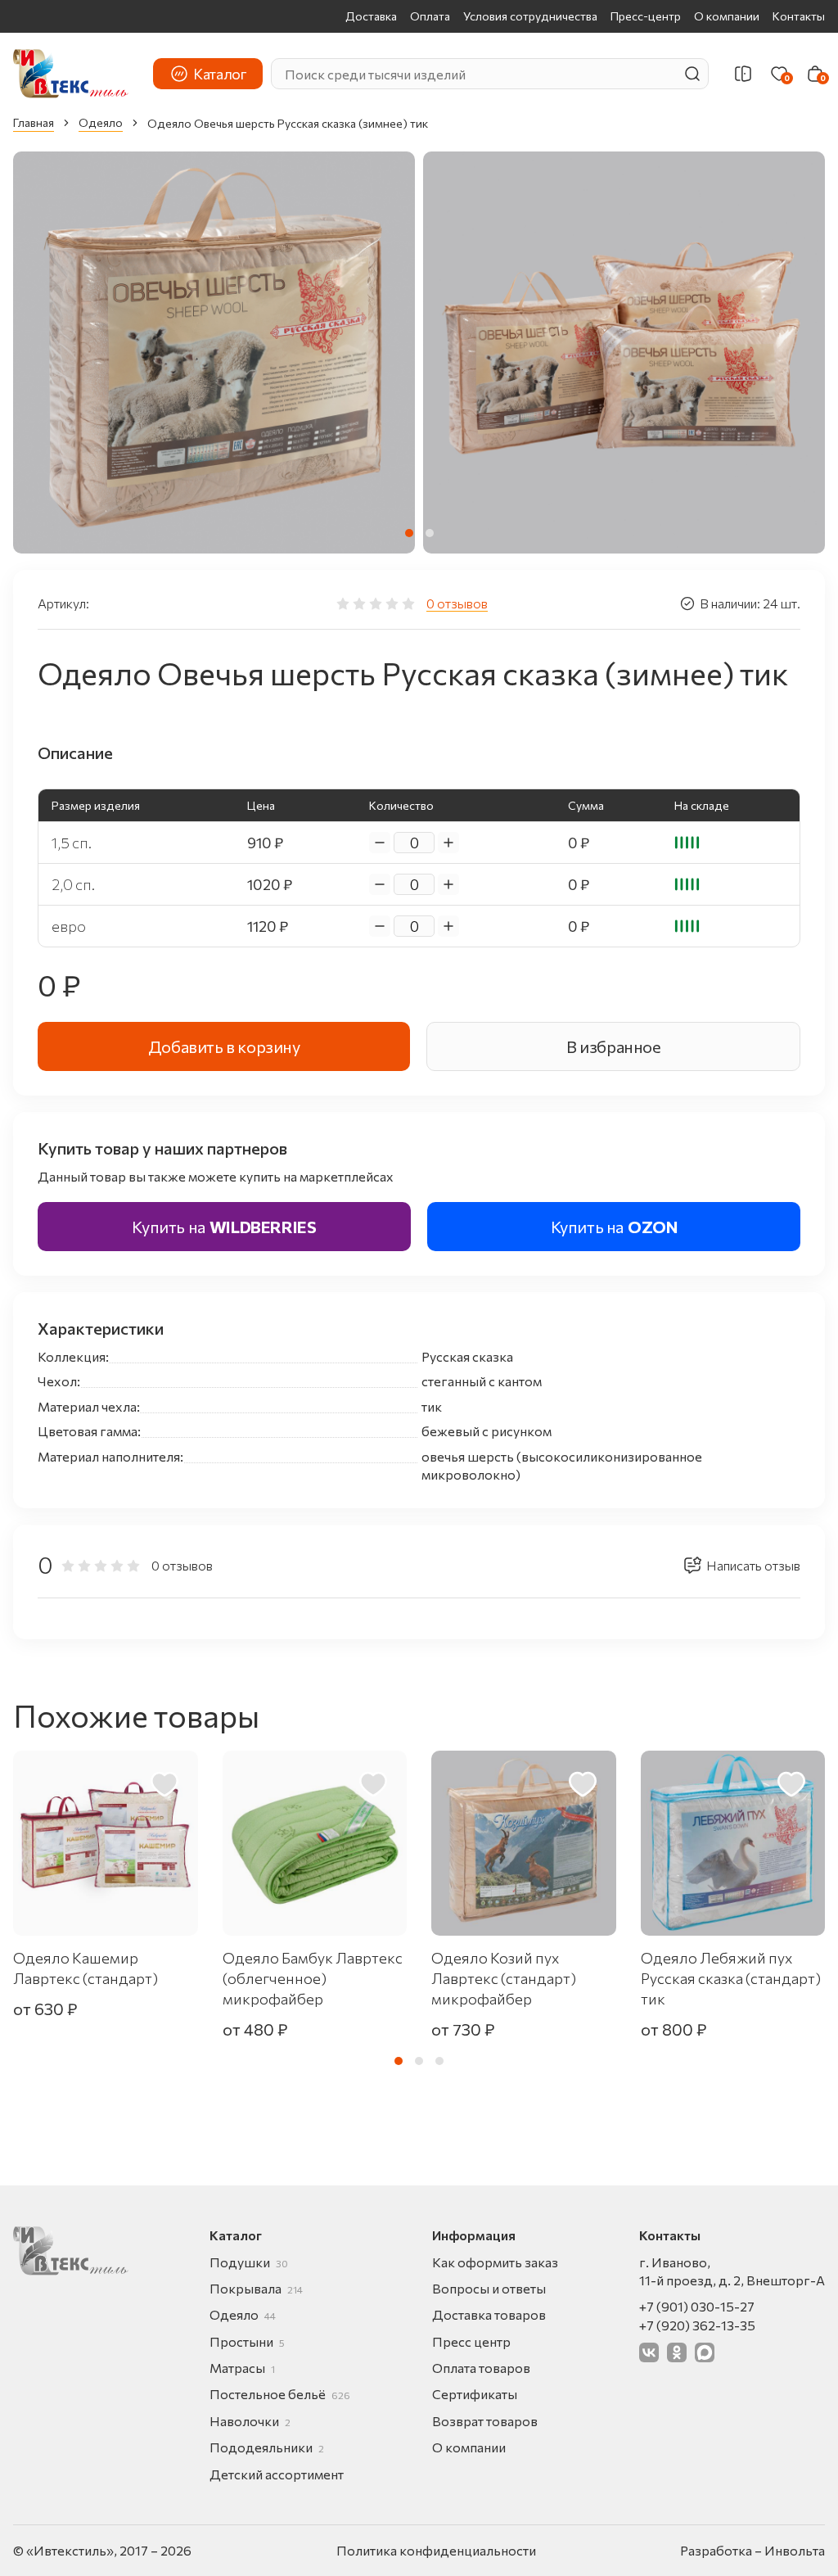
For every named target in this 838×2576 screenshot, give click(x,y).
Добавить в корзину (224, 1046)
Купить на (224, 1227)
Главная (34, 122)
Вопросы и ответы (489, 2288)
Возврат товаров (485, 2421)
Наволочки (250, 2421)
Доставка (371, 16)
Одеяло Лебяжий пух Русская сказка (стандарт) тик (731, 1978)
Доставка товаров (489, 2314)
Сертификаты (475, 2394)
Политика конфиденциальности (436, 2550)
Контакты (799, 16)
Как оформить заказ (495, 2262)
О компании (727, 16)
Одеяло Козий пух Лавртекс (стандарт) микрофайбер (504, 1978)
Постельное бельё (280, 2394)
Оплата (430, 16)
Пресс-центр (646, 16)
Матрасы (242, 2368)
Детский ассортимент (277, 2474)
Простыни (247, 2341)
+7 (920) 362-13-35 (697, 2325)
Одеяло (101, 122)
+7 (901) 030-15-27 (697, 2306)
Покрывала (256, 2288)
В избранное (614, 1046)
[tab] (409, 533)
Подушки (249, 2262)
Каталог (220, 74)
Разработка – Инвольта (752, 2550)
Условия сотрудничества (530, 16)
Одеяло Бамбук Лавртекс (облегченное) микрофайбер (313, 1978)
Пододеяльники (267, 2447)
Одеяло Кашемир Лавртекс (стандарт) (86, 1968)
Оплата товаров (481, 2368)
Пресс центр (471, 2341)
